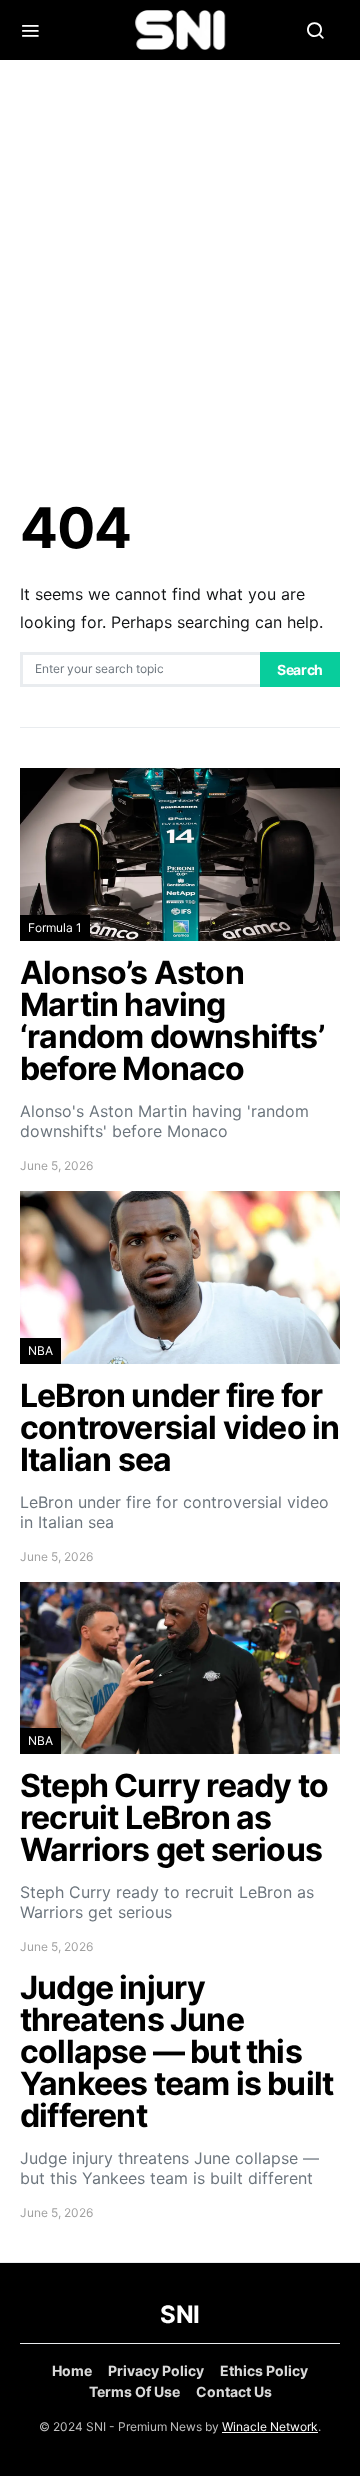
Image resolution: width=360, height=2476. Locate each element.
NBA (40, 1350)
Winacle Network (270, 2426)
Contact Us (234, 2391)
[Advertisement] (180, 280)
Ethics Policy (264, 2370)
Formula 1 (55, 927)
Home (72, 2370)
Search (300, 669)
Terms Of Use (134, 2391)
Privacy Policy (156, 2370)
